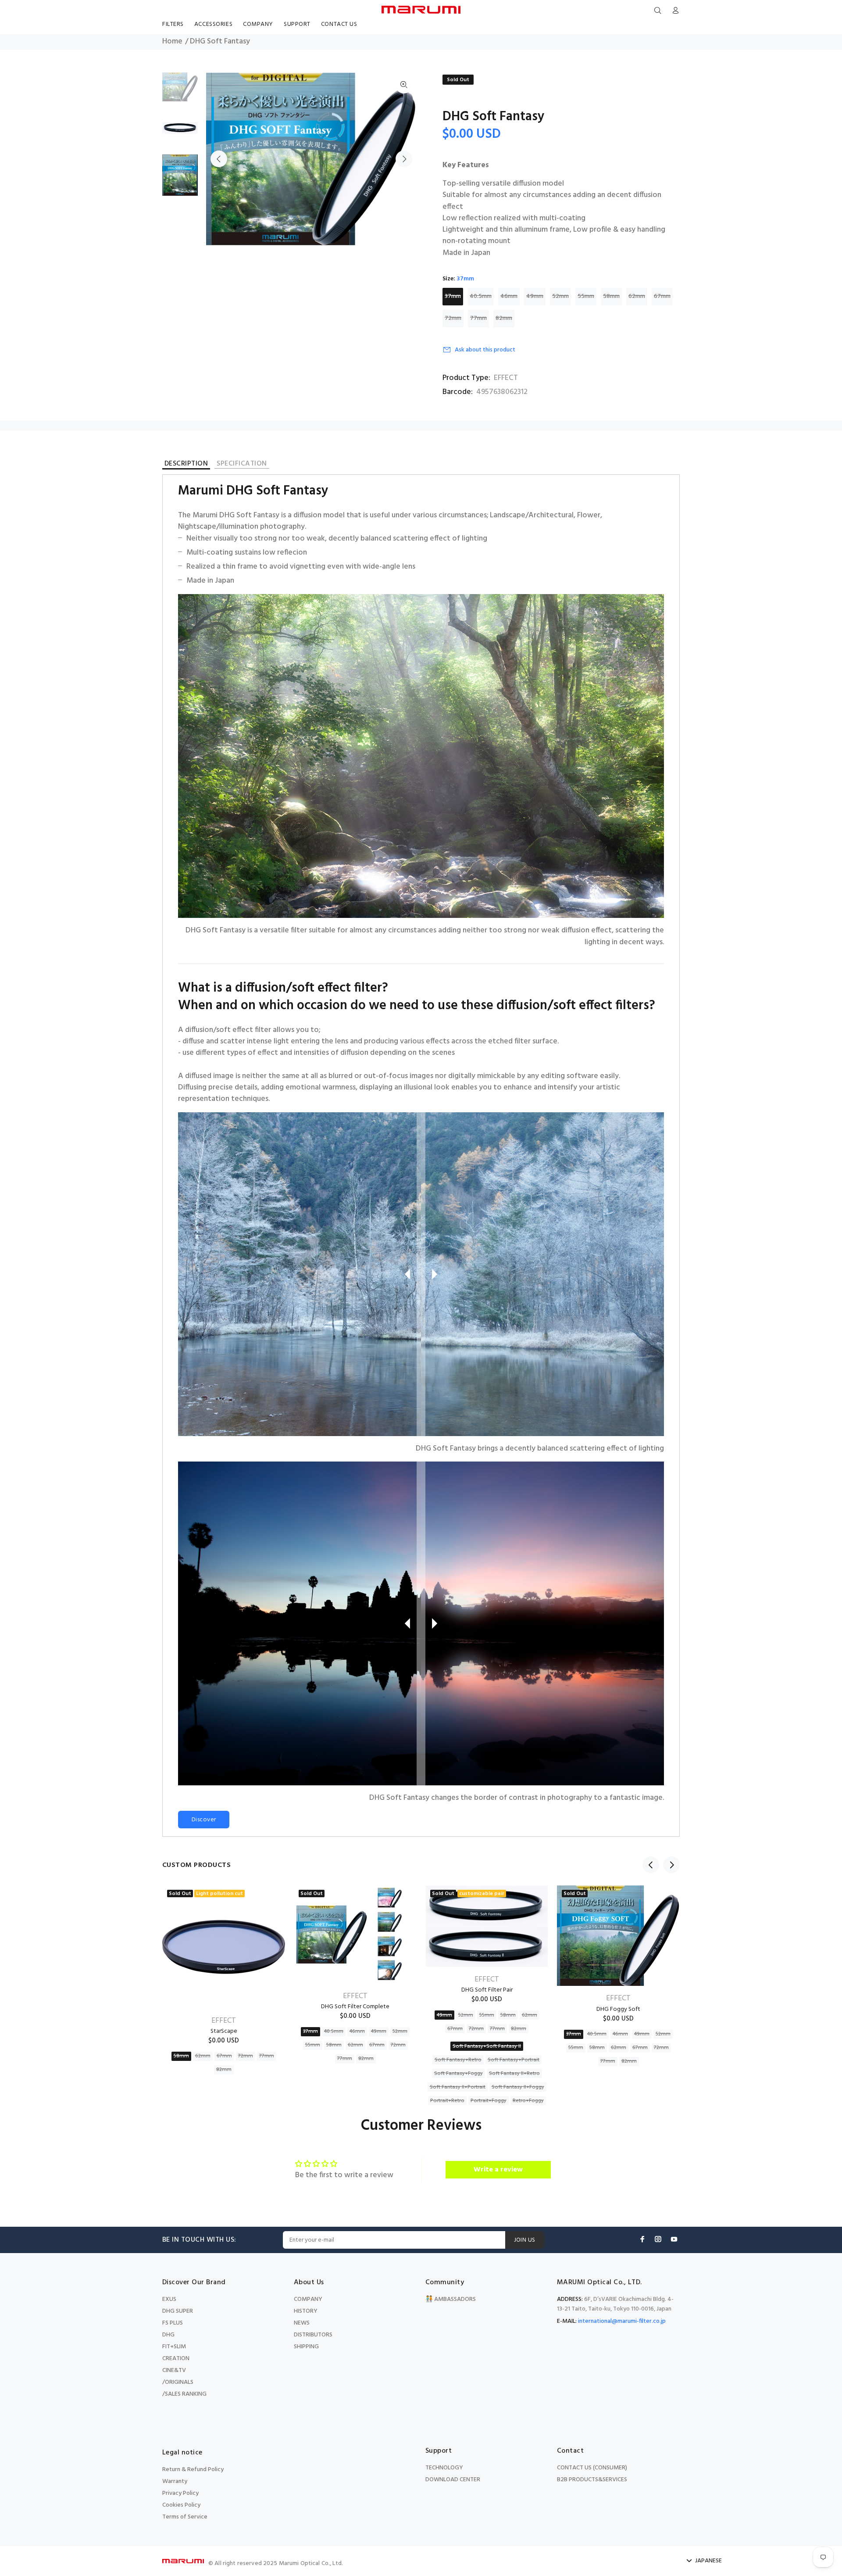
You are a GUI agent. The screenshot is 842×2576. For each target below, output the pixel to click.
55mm (586, 296)
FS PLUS (173, 2323)
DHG (168, 2335)
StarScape (224, 2031)
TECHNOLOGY (444, 2468)
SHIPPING (306, 2347)
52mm (560, 296)
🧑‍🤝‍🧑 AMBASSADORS (451, 2299)
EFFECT (506, 378)
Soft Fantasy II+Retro (514, 2074)
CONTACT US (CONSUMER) (592, 2468)
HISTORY (306, 2311)
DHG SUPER (178, 2311)
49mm (535, 296)
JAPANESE (708, 2561)
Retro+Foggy (528, 2101)
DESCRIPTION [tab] (186, 465)
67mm (662, 296)
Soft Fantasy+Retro (458, 2060)
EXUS (169, 2299)
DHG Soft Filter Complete (355, 2007)
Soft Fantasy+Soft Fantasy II (487, 2046)
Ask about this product (485, 350)
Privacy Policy (180, 2493)
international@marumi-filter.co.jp (622, 2321)
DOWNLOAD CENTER (453, 2480)
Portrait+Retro (447, 2101)
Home (172, 42)
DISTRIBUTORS (313, 2335)
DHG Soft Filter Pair (487, 1990)
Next (404, 159)
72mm (453, 318)
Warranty (175, 2481)
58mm (611, 296)
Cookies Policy (181, 2505)
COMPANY (308, 2299)
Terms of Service (185, 2517)
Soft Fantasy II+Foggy (518, 2087)
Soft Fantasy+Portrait (514, 2060)
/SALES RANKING (184, 2394)
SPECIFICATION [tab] (242, 464)
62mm (637, 296)
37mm (453, 296)
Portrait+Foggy (489, 2101)
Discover (204, 1820)
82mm (504, 318)
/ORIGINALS (178, 2382)
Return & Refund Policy (193, 2470)
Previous (219, 159)
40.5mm (481, 296)
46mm (509, 296)
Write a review (498, 2170)
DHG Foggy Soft (618, 2009)
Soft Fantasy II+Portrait (458, 2087)
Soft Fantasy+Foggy (458, 2074)
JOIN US (525, 2240)
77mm (478, 318)
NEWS (302, 2323)
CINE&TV (174, 2370)
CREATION (176, 2359)
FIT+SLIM (174, 2347)
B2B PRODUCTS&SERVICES (592, 2480)
